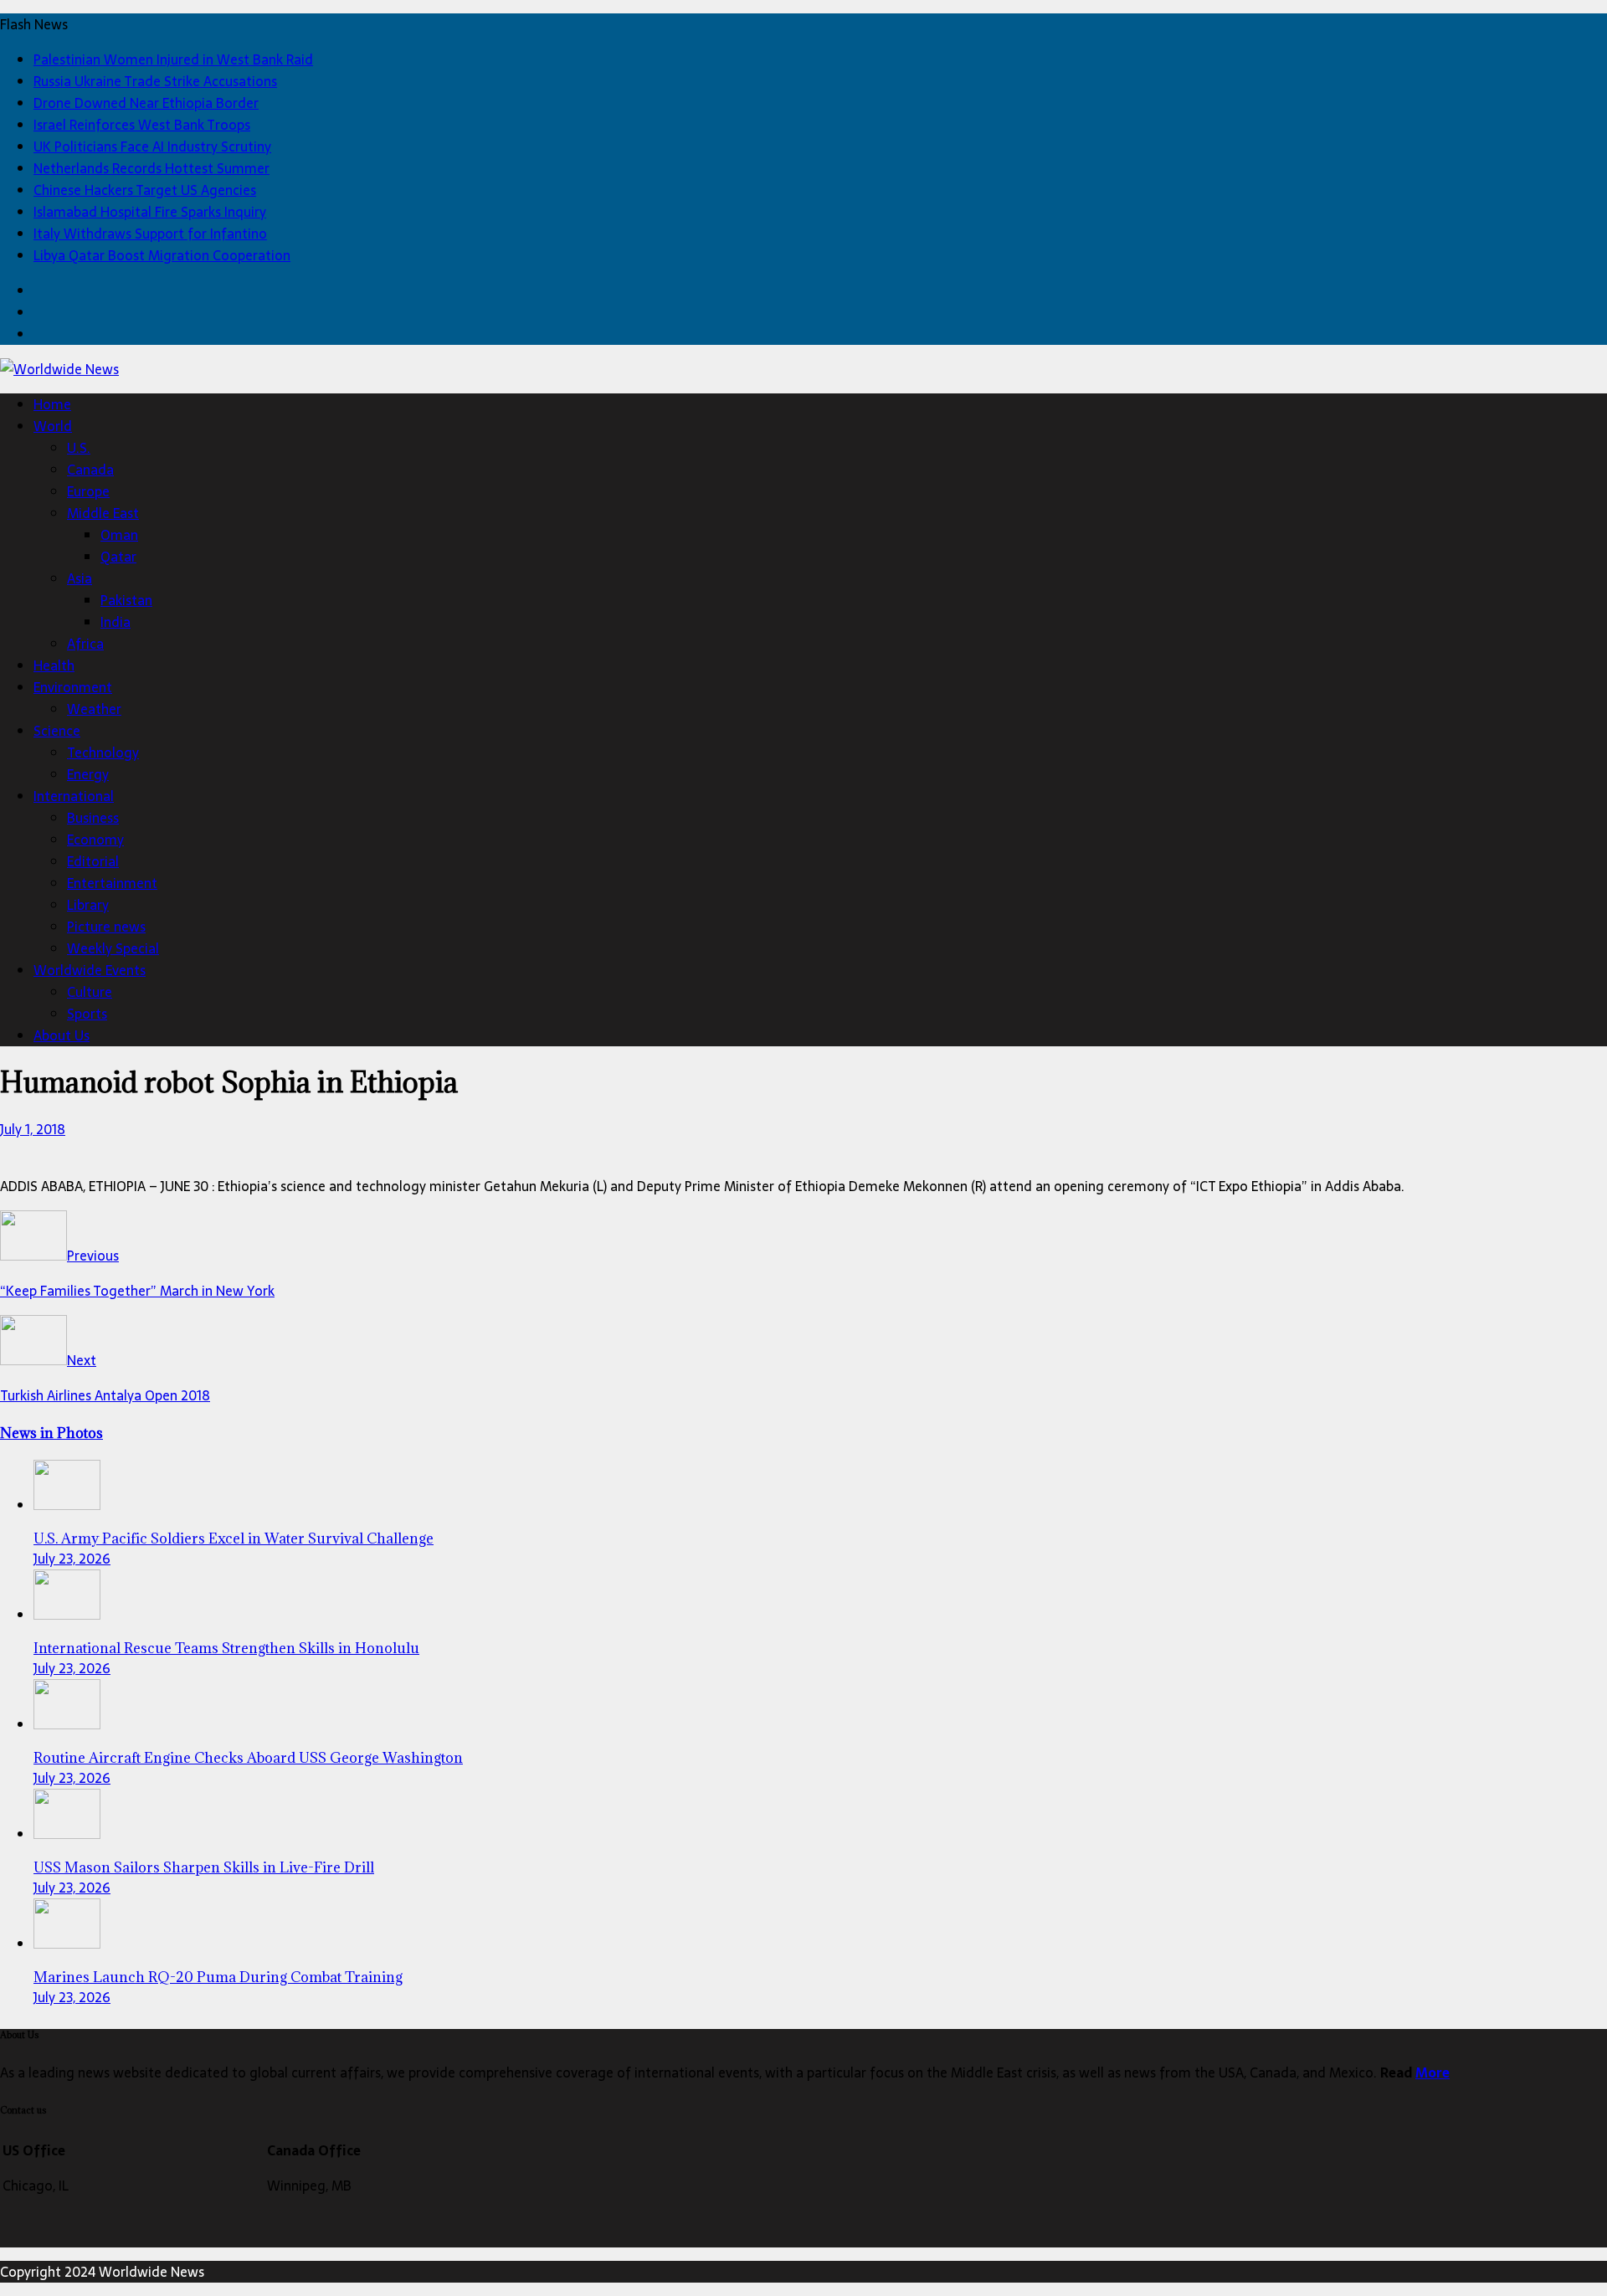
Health (54, 665)
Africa (85, 644)
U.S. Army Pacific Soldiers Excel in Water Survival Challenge (234, 1538)
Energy (88, 774)
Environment (73, 687)
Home (52, 404)
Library (88, 905)
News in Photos (51, 1433)
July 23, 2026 (72, 1559)
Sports (87, 1014)
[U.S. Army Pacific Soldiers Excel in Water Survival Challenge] (67, 1505)
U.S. (79, 448)
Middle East (103, 513)
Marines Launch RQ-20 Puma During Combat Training (218, 1977)
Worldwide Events (90, 970)
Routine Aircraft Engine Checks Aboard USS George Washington (248, 1758)
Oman (119, 535)
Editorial (93, 861)
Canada (90, 470)
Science (57, 731)
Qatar (118, 557)
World (53, 426)
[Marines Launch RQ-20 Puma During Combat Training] (67, 1944)
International (74, 796)
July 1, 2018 (33, 1129)
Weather (94, 709)
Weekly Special (113, 948)
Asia (80, 578)
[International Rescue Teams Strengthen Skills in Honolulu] (67, 1615)
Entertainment (112, 883)
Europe (88, 491)
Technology (103, 752)
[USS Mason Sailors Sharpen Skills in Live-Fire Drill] (67, 1834)
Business (93, 818)
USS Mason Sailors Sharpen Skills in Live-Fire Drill (204, 1867)
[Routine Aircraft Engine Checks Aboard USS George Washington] (67, 1724)
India (116, 622)
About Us (62, 1035)
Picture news (106, 927)
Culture (90, 992)
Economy (95, 840)
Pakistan (126, 600)
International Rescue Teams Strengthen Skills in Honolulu (226, 1648)
